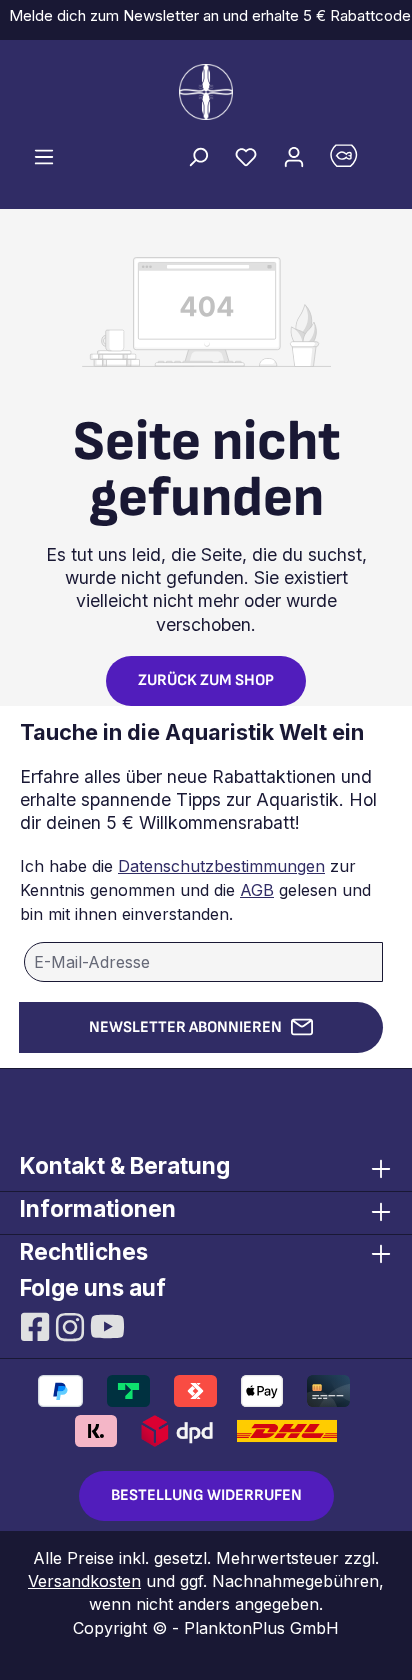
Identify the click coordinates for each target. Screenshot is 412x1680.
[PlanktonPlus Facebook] (37, 1325)
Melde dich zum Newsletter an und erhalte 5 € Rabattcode (206, 15)
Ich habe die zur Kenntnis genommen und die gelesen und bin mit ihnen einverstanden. (195, 890)
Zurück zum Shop (206, 680)
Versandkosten (84, 1581)
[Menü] (44, 156)
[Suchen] (198, 156)
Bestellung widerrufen (206, 1495)
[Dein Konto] (294, 156)
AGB (257, 890)
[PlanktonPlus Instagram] (72, 1325)
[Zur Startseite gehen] (206, 92)
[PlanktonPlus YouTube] (107, 1325)
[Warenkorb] (355, 160)
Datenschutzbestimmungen (221, 866)
